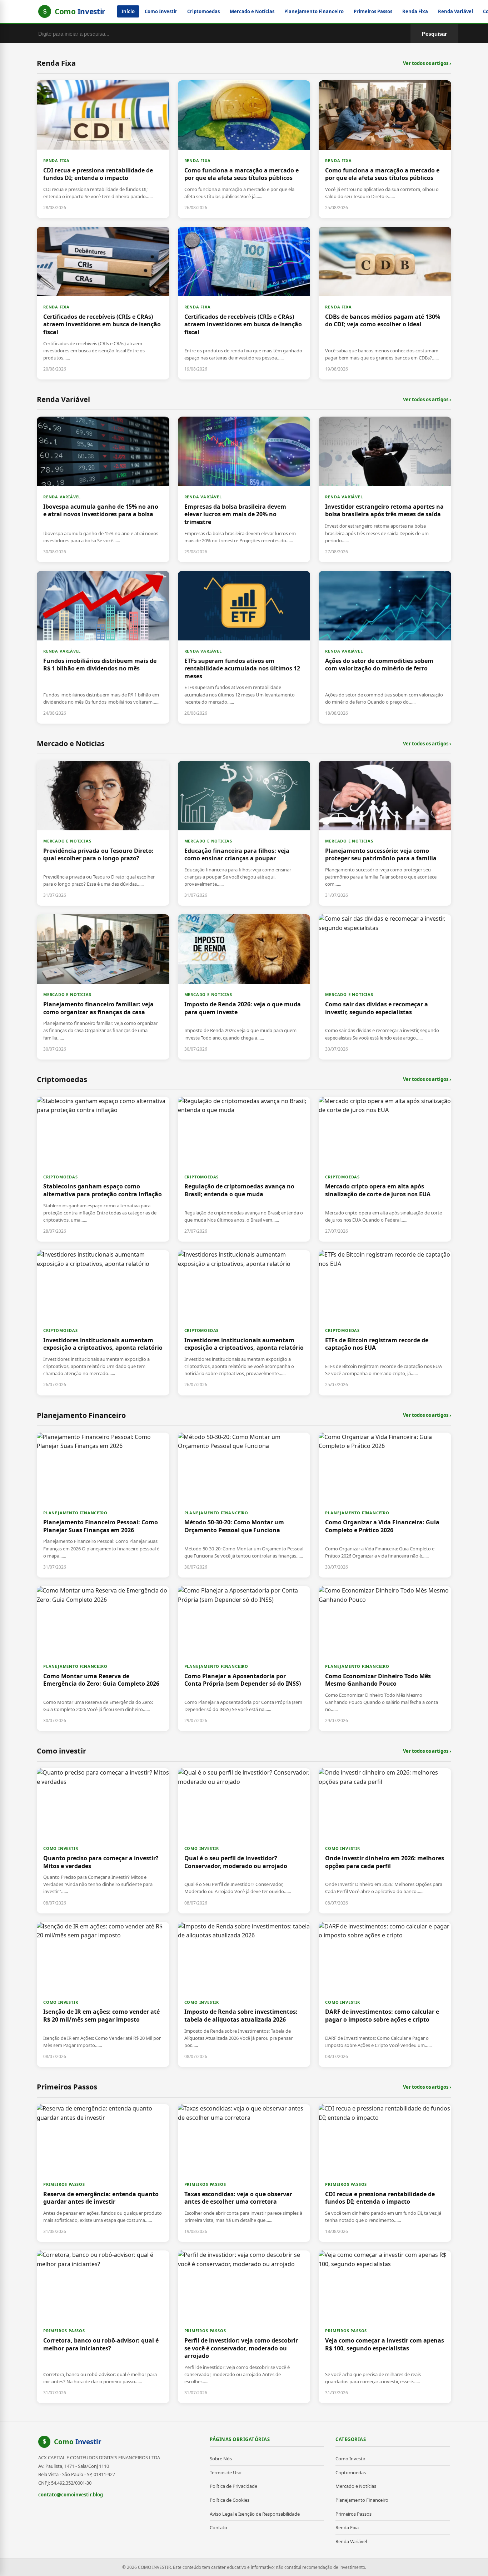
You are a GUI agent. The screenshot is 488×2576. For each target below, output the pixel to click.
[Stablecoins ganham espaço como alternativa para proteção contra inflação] (103, 1169)
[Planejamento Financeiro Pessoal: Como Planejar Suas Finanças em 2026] (103, 1505)
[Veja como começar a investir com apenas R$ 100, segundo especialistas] (385, 2327)
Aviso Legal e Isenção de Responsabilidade (255, 2514)
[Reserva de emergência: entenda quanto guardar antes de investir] (103, 2173)
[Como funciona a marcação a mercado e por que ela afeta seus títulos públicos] (244, 149)
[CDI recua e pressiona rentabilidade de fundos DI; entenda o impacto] (103, 149)
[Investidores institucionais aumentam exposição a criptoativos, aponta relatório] (103, 1323)
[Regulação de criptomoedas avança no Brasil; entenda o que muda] (244, 1169)
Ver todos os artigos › (427, 63)
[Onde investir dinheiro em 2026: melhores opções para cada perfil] (385, 1841)
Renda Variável (455, 11)
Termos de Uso (226, 2472)
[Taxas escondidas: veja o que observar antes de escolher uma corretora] (244, 2173)
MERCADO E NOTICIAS (67, 841)
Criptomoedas (203, 11)
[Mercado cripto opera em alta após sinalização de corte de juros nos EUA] (385, 1169)
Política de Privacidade (233, 2486)
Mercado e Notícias (252, 11)
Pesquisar (434, 34)
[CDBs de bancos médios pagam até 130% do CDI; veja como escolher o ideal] (385, 303)
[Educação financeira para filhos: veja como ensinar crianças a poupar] (244, 833)
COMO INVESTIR (61, 1848)
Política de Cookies (230, 2500)
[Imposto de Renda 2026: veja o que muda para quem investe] (244, 987)
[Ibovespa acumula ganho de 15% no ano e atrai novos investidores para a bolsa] (103, 489)
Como (78, 2442)
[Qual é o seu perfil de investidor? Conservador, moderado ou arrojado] (244, 1841)
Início (128, 11)
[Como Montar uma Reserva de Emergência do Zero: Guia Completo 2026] (103, 1659)
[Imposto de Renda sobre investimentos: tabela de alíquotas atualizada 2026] (244, 1994)
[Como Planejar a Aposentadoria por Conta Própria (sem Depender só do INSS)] (244, 1659)
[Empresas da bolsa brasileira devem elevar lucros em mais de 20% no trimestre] (244, 489)
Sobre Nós (221, 2459)
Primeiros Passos (373, 11)
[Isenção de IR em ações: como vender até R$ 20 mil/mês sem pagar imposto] (103, 1994)
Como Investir (161, 11)
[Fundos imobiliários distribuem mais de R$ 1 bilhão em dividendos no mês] (103, 647)
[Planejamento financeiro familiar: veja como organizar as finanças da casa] (103, 987)
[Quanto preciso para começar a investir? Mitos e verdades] (103, 1841)
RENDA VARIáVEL (62, 497)
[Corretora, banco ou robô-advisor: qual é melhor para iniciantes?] (103, 2327)
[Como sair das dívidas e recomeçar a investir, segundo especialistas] (385, 987)
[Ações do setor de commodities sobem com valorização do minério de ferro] (385, 647)
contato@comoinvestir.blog (71, 2495)
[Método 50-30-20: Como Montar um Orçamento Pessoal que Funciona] (244, 1505)
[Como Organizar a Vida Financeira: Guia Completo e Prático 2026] (385, 1505)
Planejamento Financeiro (314, 11)
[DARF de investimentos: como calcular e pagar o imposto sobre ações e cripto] (385, 1994)
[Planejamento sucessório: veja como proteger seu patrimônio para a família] (385, 833)
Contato (218, 2527)
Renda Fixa (415, 11)
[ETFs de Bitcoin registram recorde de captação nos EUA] (385, 1323)
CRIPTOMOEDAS (61, 1177)
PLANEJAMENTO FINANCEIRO (75, 1513)
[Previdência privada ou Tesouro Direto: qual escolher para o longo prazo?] (103, 833)
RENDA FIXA (56, 160)
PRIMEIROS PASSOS (64, 2184)
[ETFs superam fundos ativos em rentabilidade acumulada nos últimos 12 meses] (244, 647)
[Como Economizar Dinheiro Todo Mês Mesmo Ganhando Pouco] (385, 1659)
